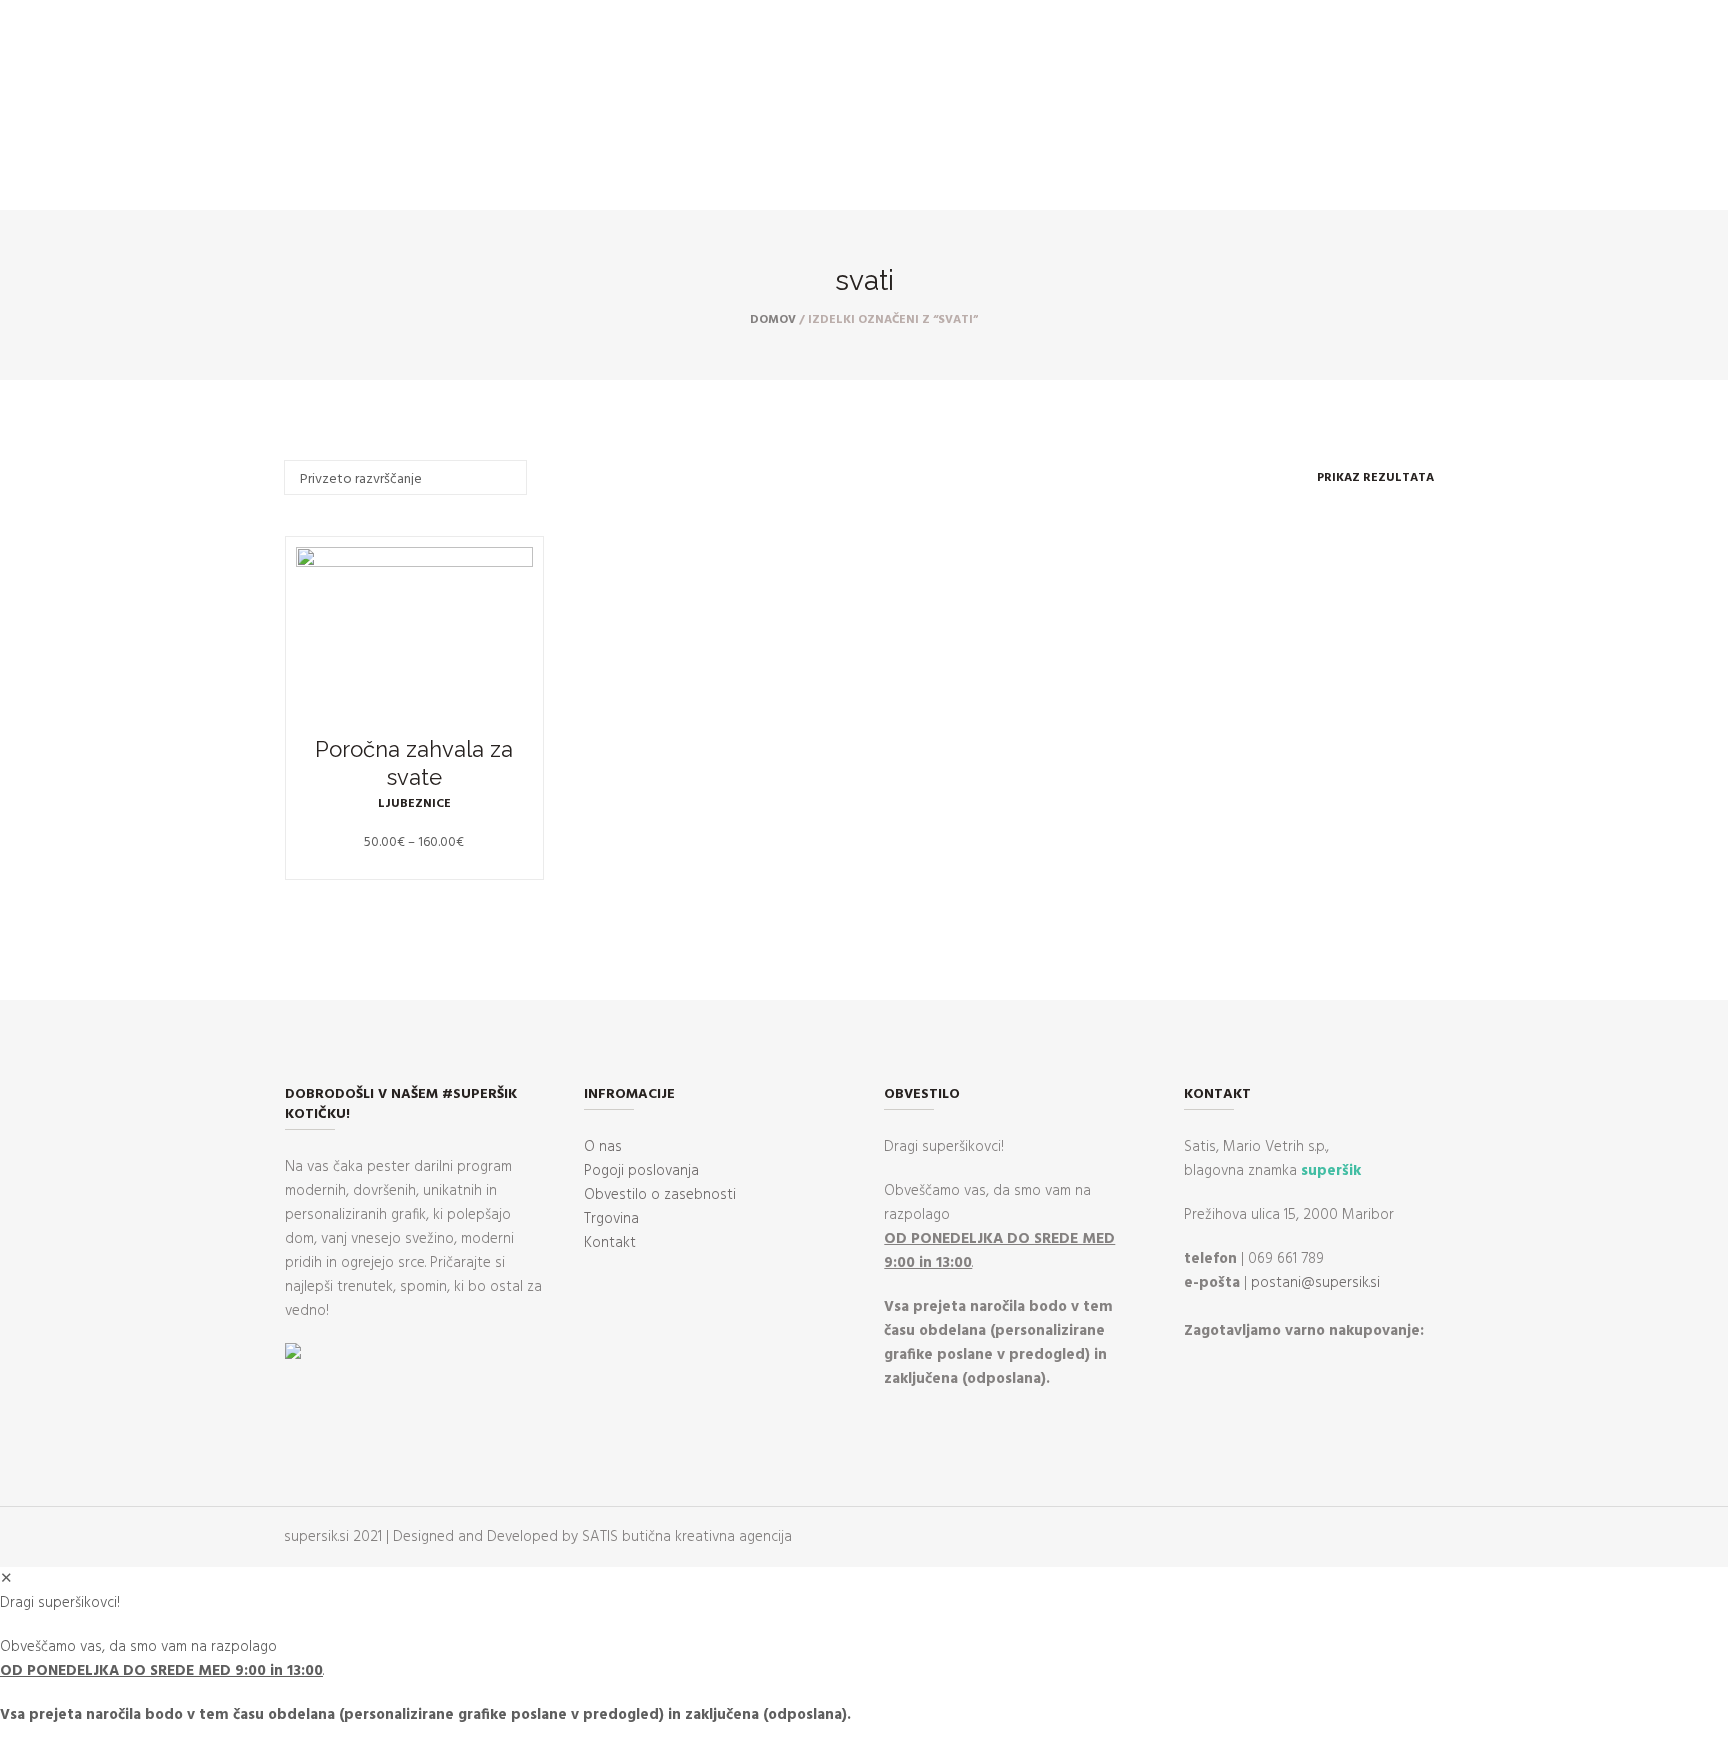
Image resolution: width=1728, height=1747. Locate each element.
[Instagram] (79, 181)
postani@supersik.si (1315, 1283)
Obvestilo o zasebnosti (660, 1195)
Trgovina (611, 1219)
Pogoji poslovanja (641, 1171)
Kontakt (610, 1243)
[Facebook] (50, 181)
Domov (773, 320)
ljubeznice (414, 804)
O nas (603, 1147)
